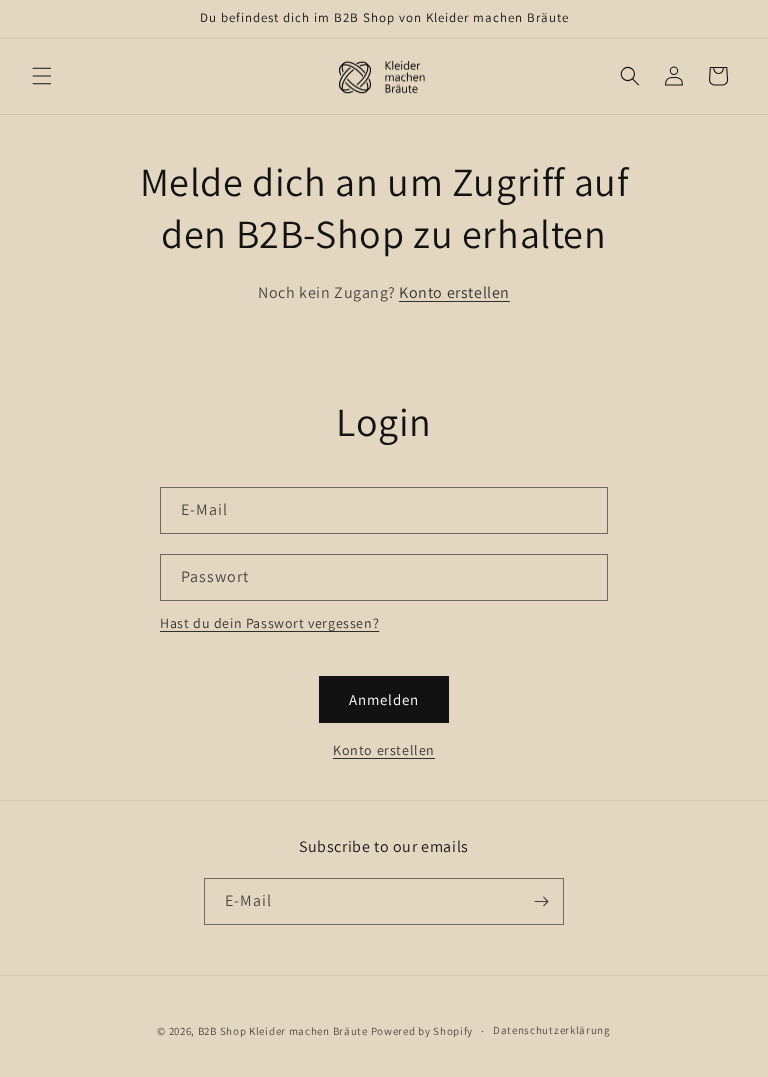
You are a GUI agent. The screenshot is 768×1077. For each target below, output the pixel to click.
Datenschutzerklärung (552, 1030)
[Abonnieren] (541, 901)
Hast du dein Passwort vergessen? (269, 623)
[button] (42, 76)
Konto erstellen (454, 292)
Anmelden (384, 699)
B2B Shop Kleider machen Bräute (283, 1031)
